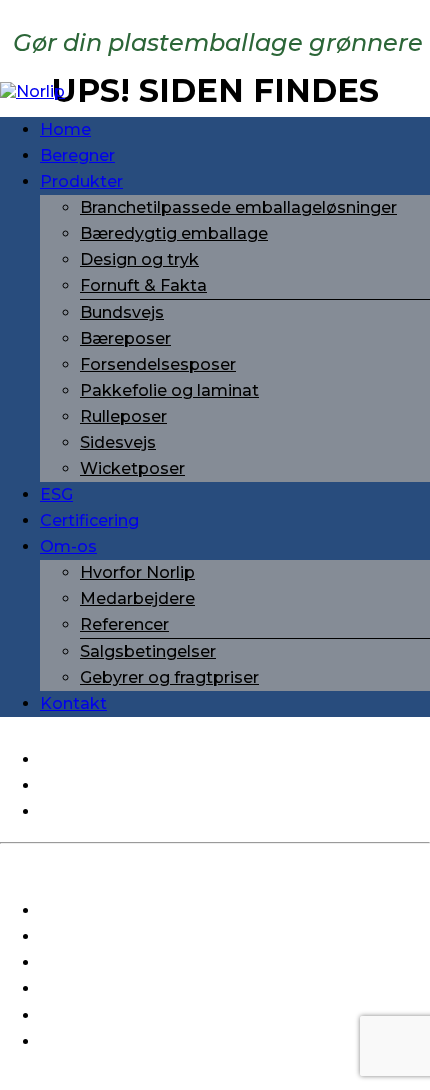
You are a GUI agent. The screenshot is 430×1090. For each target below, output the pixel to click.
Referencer (124, 624)
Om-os (68, 546)
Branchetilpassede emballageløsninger (238, 207)
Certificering (89, 520)
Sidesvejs (118, 442)
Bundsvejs (122, 312)
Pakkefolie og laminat (169, 390)
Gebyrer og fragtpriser (169, 677)
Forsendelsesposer (158, 364)
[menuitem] (235, 130)
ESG (56, 494)
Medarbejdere (137, 598)
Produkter (81, 181)
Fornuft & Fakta (143, 285)
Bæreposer (125, 338)
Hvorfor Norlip (137, 572)
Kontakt (73, 703)
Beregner (77, 155)
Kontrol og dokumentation (149, 962)
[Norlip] (215, 91)
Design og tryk (139, 259)
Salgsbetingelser (148, 651)
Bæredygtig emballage (174, 233)
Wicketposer (132, 468)
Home (65, 129)
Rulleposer (123, 416)
